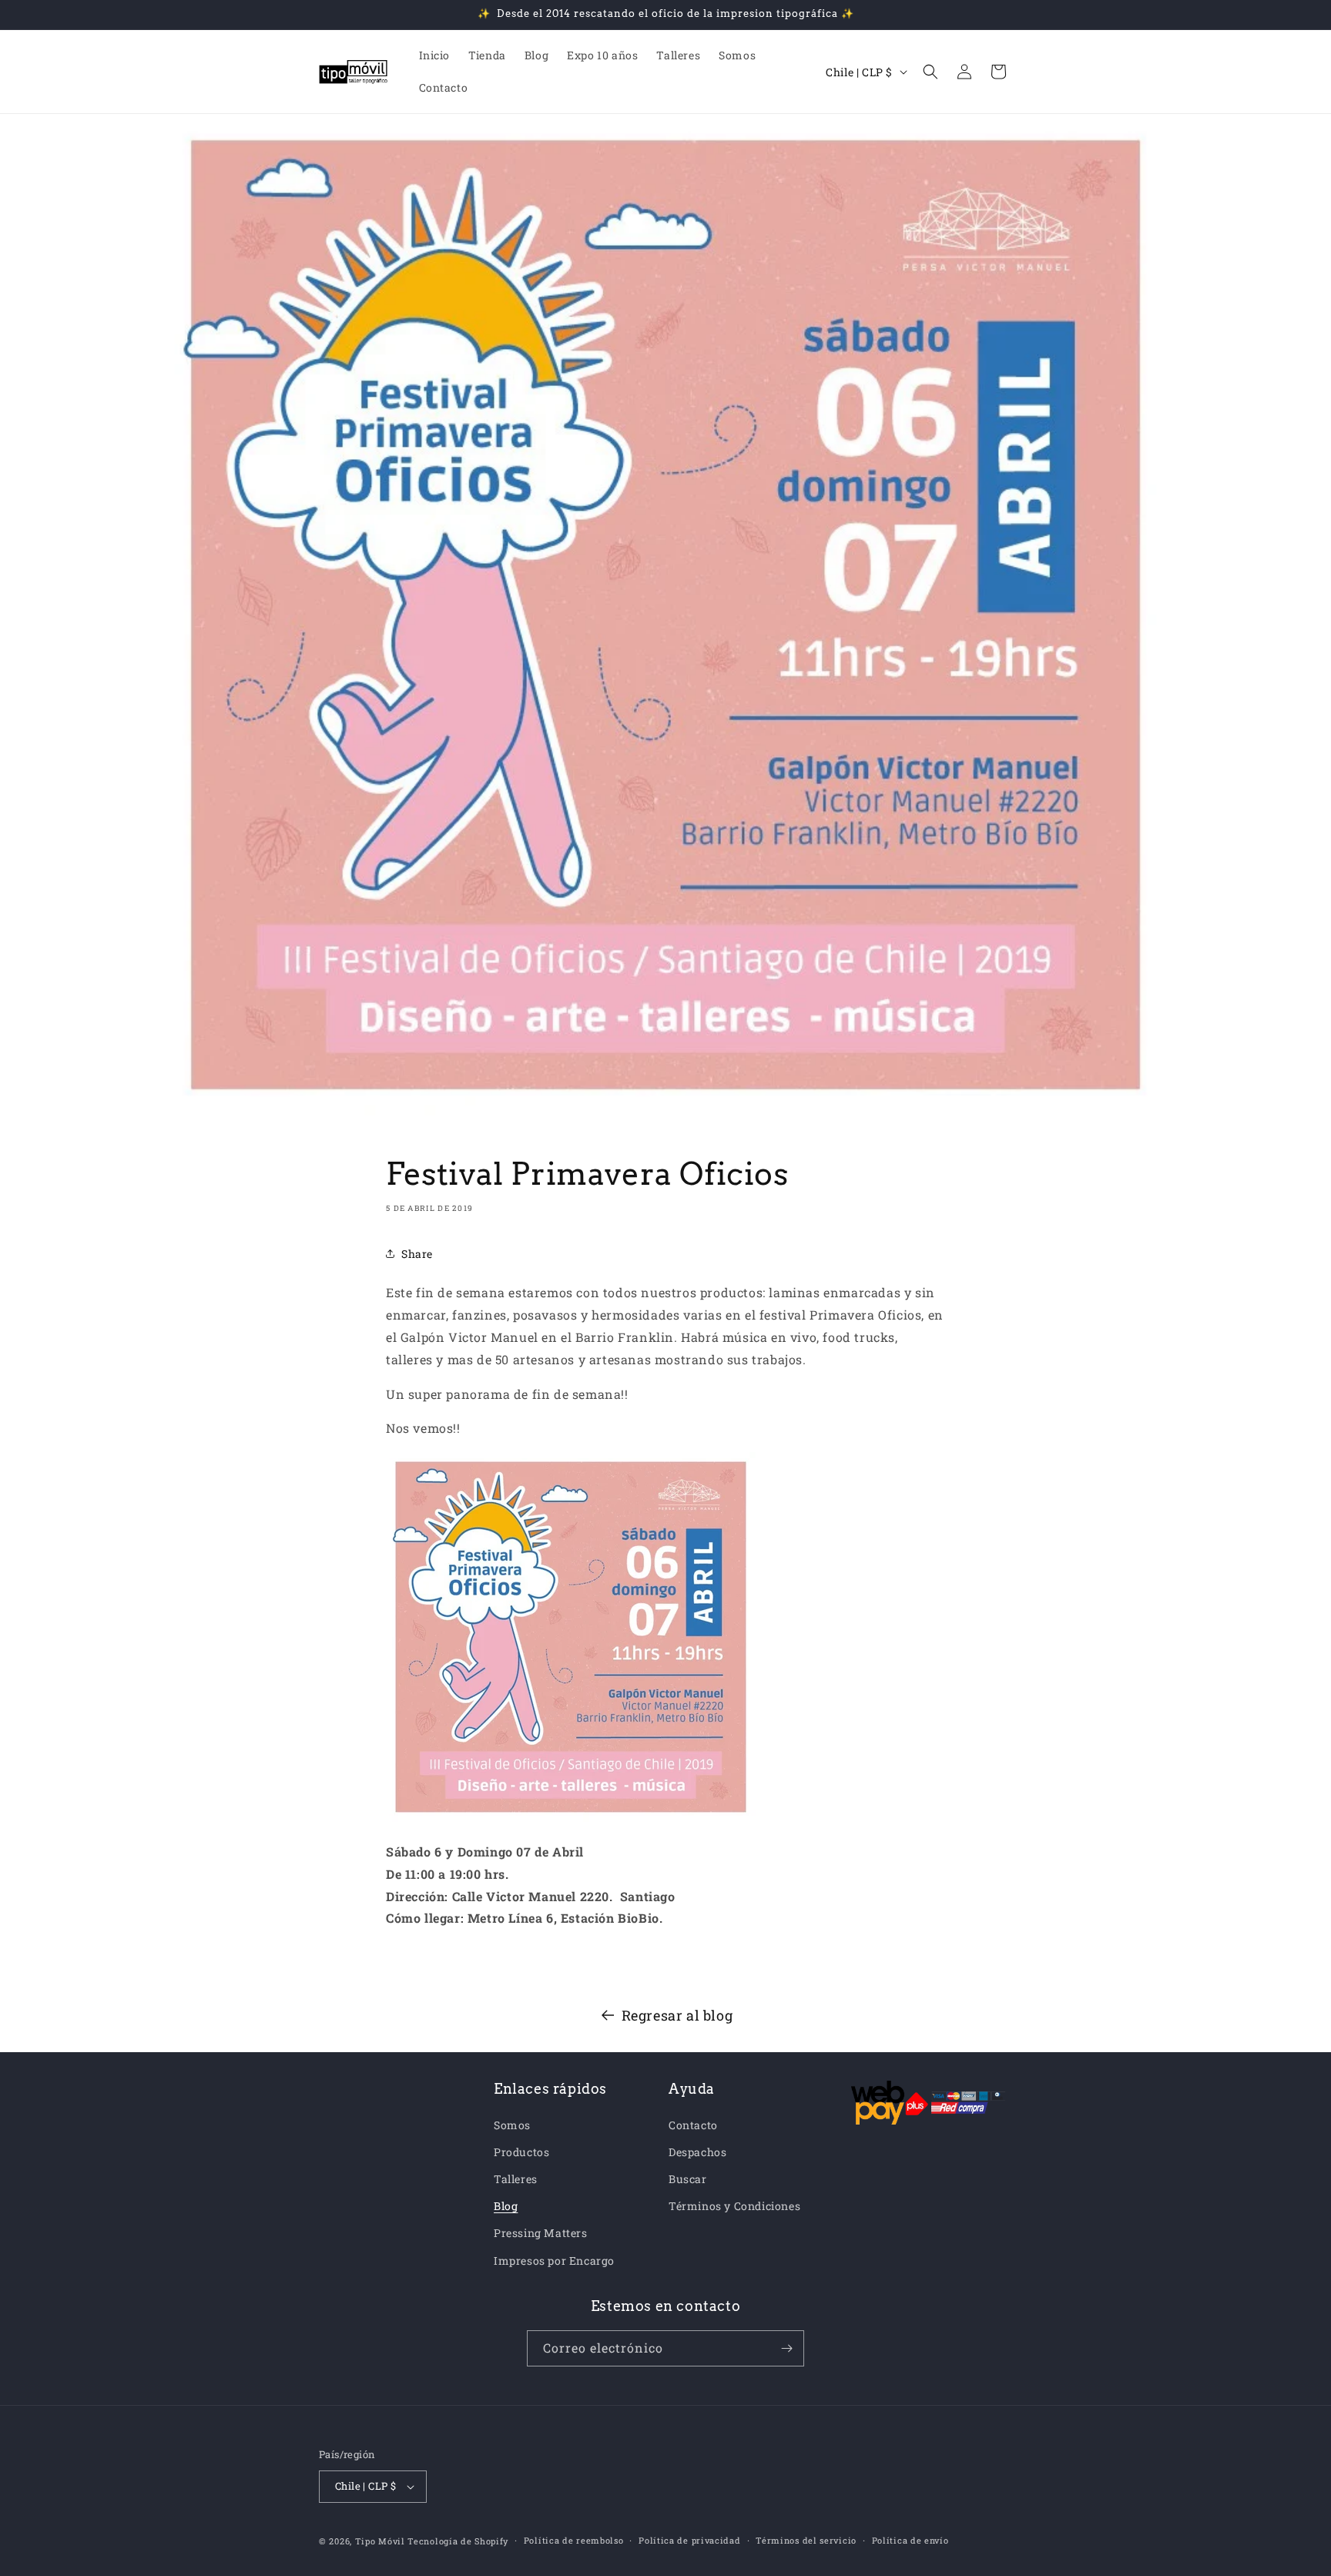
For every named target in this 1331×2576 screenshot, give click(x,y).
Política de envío (910, 2540)
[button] (930, 72)
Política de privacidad (689, 2540)
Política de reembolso (574, 2540)
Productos (521, 2152)
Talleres (516, 2179)
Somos (512, 2125)
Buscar (688, 2179)
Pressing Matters (541, 2233)
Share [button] (417, 1254)
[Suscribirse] (786, 2348)
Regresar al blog (677, 2015)
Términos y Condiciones (734, 2206)
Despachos (697, 2152)
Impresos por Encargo (554, 2261)
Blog (506, 2206)
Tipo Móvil (380, 2541)
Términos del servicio (806, 2540)
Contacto (693, 2125)
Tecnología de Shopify (458, 2541)
